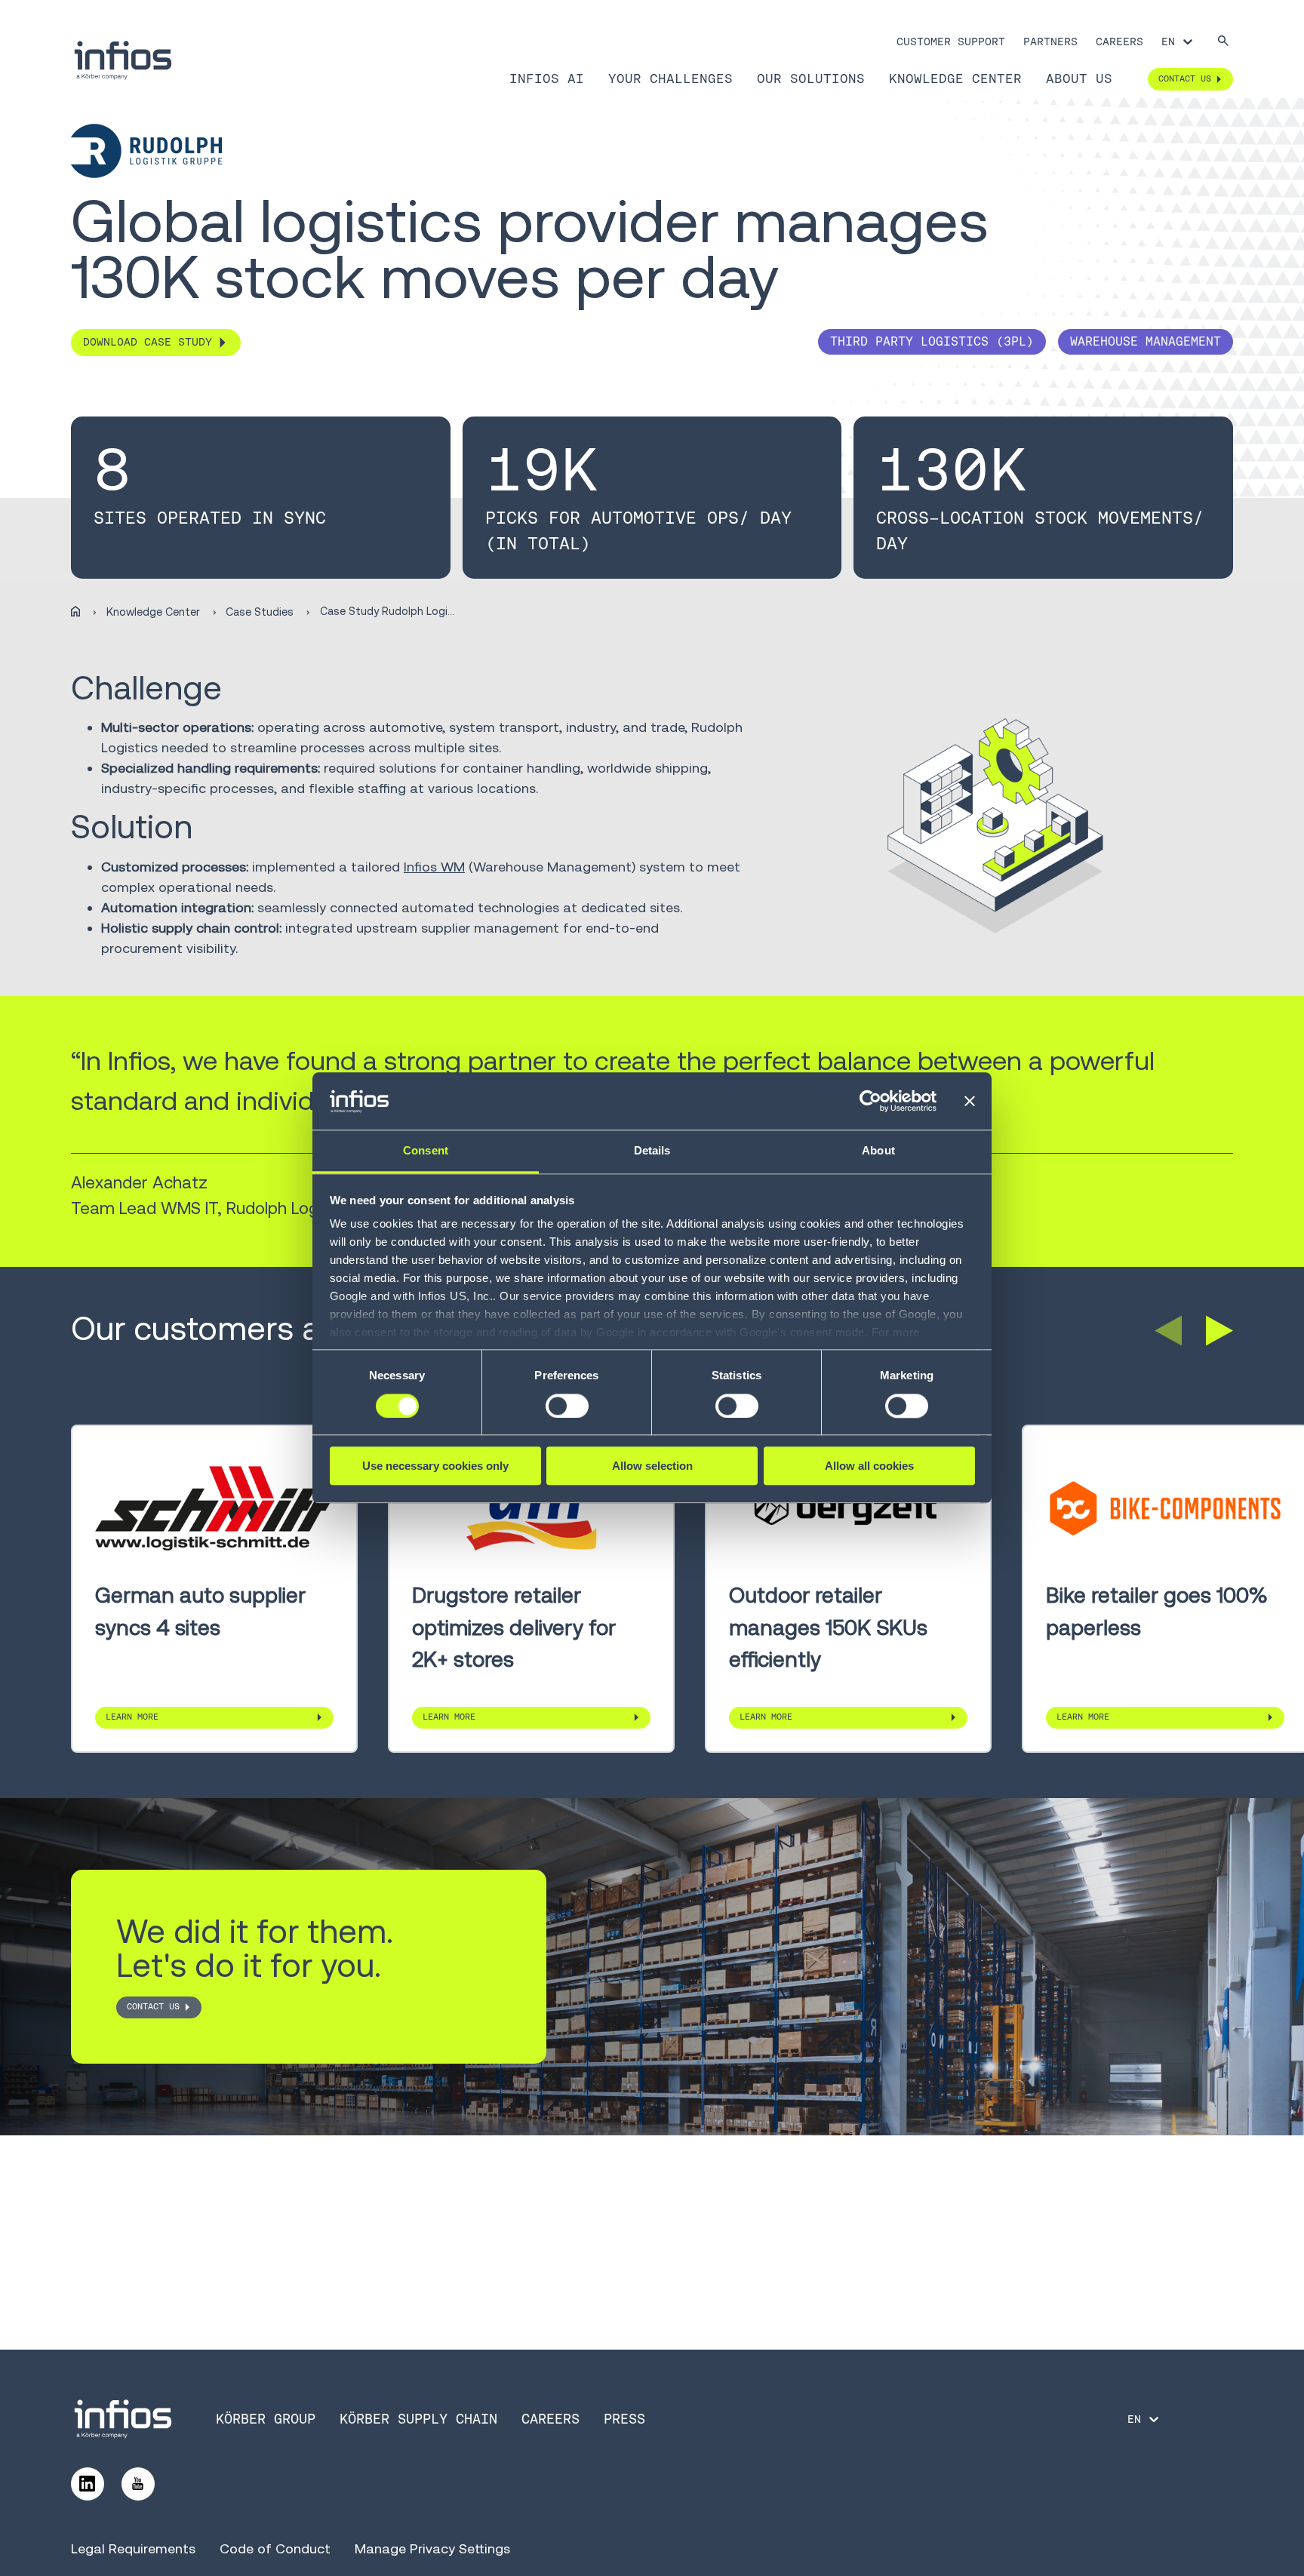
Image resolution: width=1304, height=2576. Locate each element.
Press (624, 2419)
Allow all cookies (869, 1466)
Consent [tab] (426, 1151)
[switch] (567, 1406)
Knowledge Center (955, 78)
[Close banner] (970, 1102)
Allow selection (652, 1466)
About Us (1079, 78)
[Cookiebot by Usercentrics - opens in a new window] (870, 1102)
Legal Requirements (133, 2548)
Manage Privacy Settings (432, 2548)
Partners (1050, 41)
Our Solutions (811, 78)
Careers (1119, 41)
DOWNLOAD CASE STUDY (148, 342)
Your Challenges (670, 78)
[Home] (75, 612)
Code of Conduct (275, 2548)
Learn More (132, 1717)
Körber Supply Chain (418, 2419)
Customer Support (951, 41)
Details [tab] (652, 1151)
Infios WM (434, 867)
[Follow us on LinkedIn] (88, 2484)
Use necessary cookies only (435, 1466)
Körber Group (266, 2419)
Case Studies (260, 612)
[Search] (1223, 42)
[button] (1168, 1330)
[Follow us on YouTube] (138, 2484)
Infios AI (547, 78)
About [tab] (878, 1151)
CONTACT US (153, 2006)
